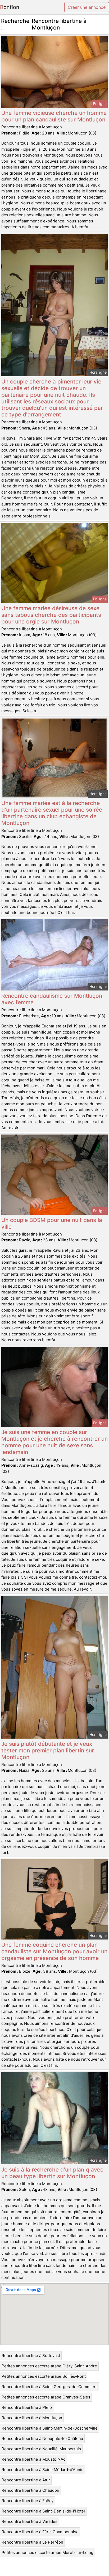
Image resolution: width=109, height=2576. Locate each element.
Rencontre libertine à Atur (26, 2480)
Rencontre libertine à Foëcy (28, 2501)
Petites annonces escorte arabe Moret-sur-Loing (47, 2552)
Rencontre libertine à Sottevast (31, 2356)
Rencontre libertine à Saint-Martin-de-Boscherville (50, 2428)
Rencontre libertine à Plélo (27, 2407)
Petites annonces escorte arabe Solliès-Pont (44, 2376)
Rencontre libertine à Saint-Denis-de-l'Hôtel (43, 2511)
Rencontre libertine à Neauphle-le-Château (42, 2438)
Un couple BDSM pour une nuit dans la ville (52, 1223)
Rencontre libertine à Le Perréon (32, 2542)
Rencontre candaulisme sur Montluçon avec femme (52, 999)
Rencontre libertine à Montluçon (32, 2418)
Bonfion (10, 7)
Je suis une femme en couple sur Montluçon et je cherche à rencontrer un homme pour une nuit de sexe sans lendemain (54, 1442)
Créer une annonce (87, 7)
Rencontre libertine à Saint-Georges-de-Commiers (50, 2387)
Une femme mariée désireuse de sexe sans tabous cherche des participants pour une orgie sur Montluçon (51, 615)
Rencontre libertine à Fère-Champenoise (40, 2532)
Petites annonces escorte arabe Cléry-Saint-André (49, 2366)
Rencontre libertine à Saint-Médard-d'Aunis (42, 2470)
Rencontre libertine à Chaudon (30, 2490)
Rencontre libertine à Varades (29, 2521)
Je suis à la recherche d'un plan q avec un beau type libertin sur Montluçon (52, 2173)
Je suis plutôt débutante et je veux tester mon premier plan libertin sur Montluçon (48, 1750)
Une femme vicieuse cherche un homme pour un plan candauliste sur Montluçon (54, 116)
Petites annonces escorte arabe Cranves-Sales (46, 2397)
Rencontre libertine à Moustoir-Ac (33, 2459)
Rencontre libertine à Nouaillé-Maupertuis (41, 2449)
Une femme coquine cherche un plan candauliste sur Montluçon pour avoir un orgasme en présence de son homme (54, 1951)
